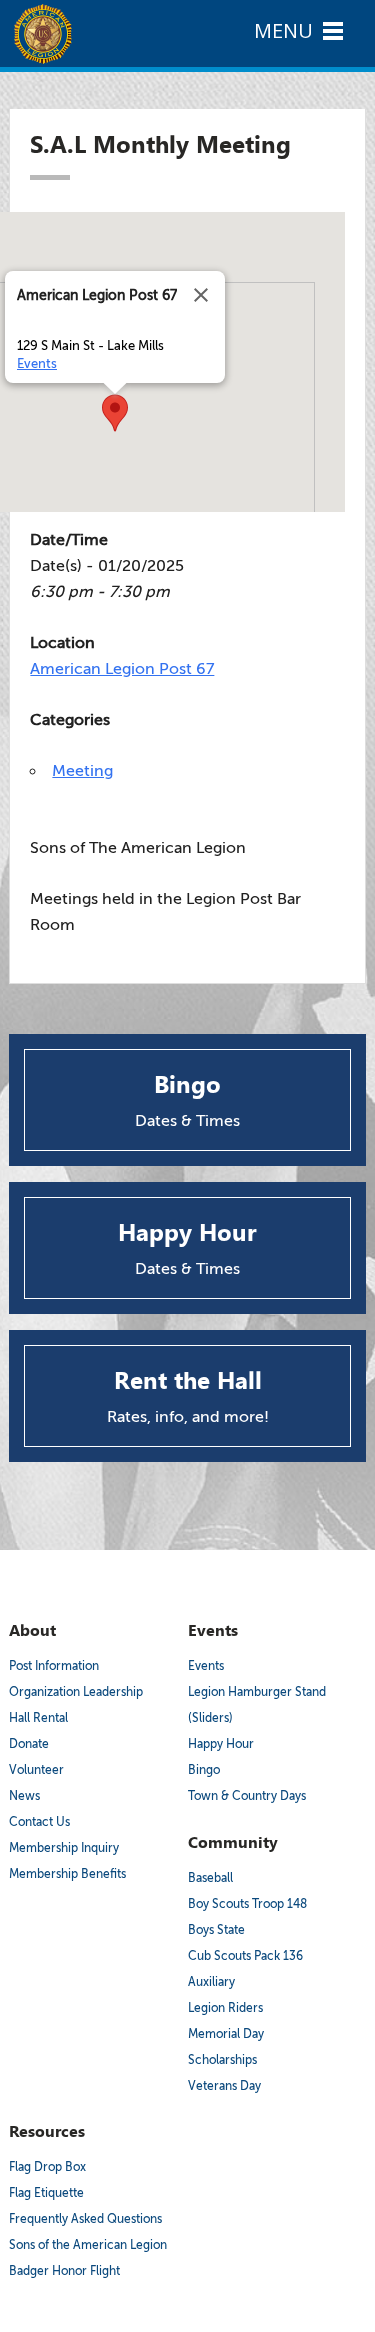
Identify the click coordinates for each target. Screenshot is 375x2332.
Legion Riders (225, 2008)
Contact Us (39, 1822)
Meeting (82, 771)
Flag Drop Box (47, 2167)
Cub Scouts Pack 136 (245, 1956)
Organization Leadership (76, 1692)
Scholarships (222, 2060)
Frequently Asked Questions (85, 2219)
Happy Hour (221, 1744)
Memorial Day (226, 2034)
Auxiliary (211, 1982)
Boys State (216, 1930)
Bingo (204, 1770)
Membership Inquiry (64, 1848)
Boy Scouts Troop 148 (247, 1904)
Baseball (210, 1878)
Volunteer (36, 1770)
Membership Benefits (67, 1874)
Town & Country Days (247, 1796)
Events (37, 363)
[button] (115, 413)
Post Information (54, 1666)
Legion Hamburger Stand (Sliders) (257, 1705)
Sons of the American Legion (88, 2245)
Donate (29, 1744)
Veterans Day (224, 2086)
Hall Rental (38, 1718)
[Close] (201, 295)
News (24, 1796)
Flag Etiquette (46, 2193)
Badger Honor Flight (64, 2271)
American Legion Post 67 (122, 669)
